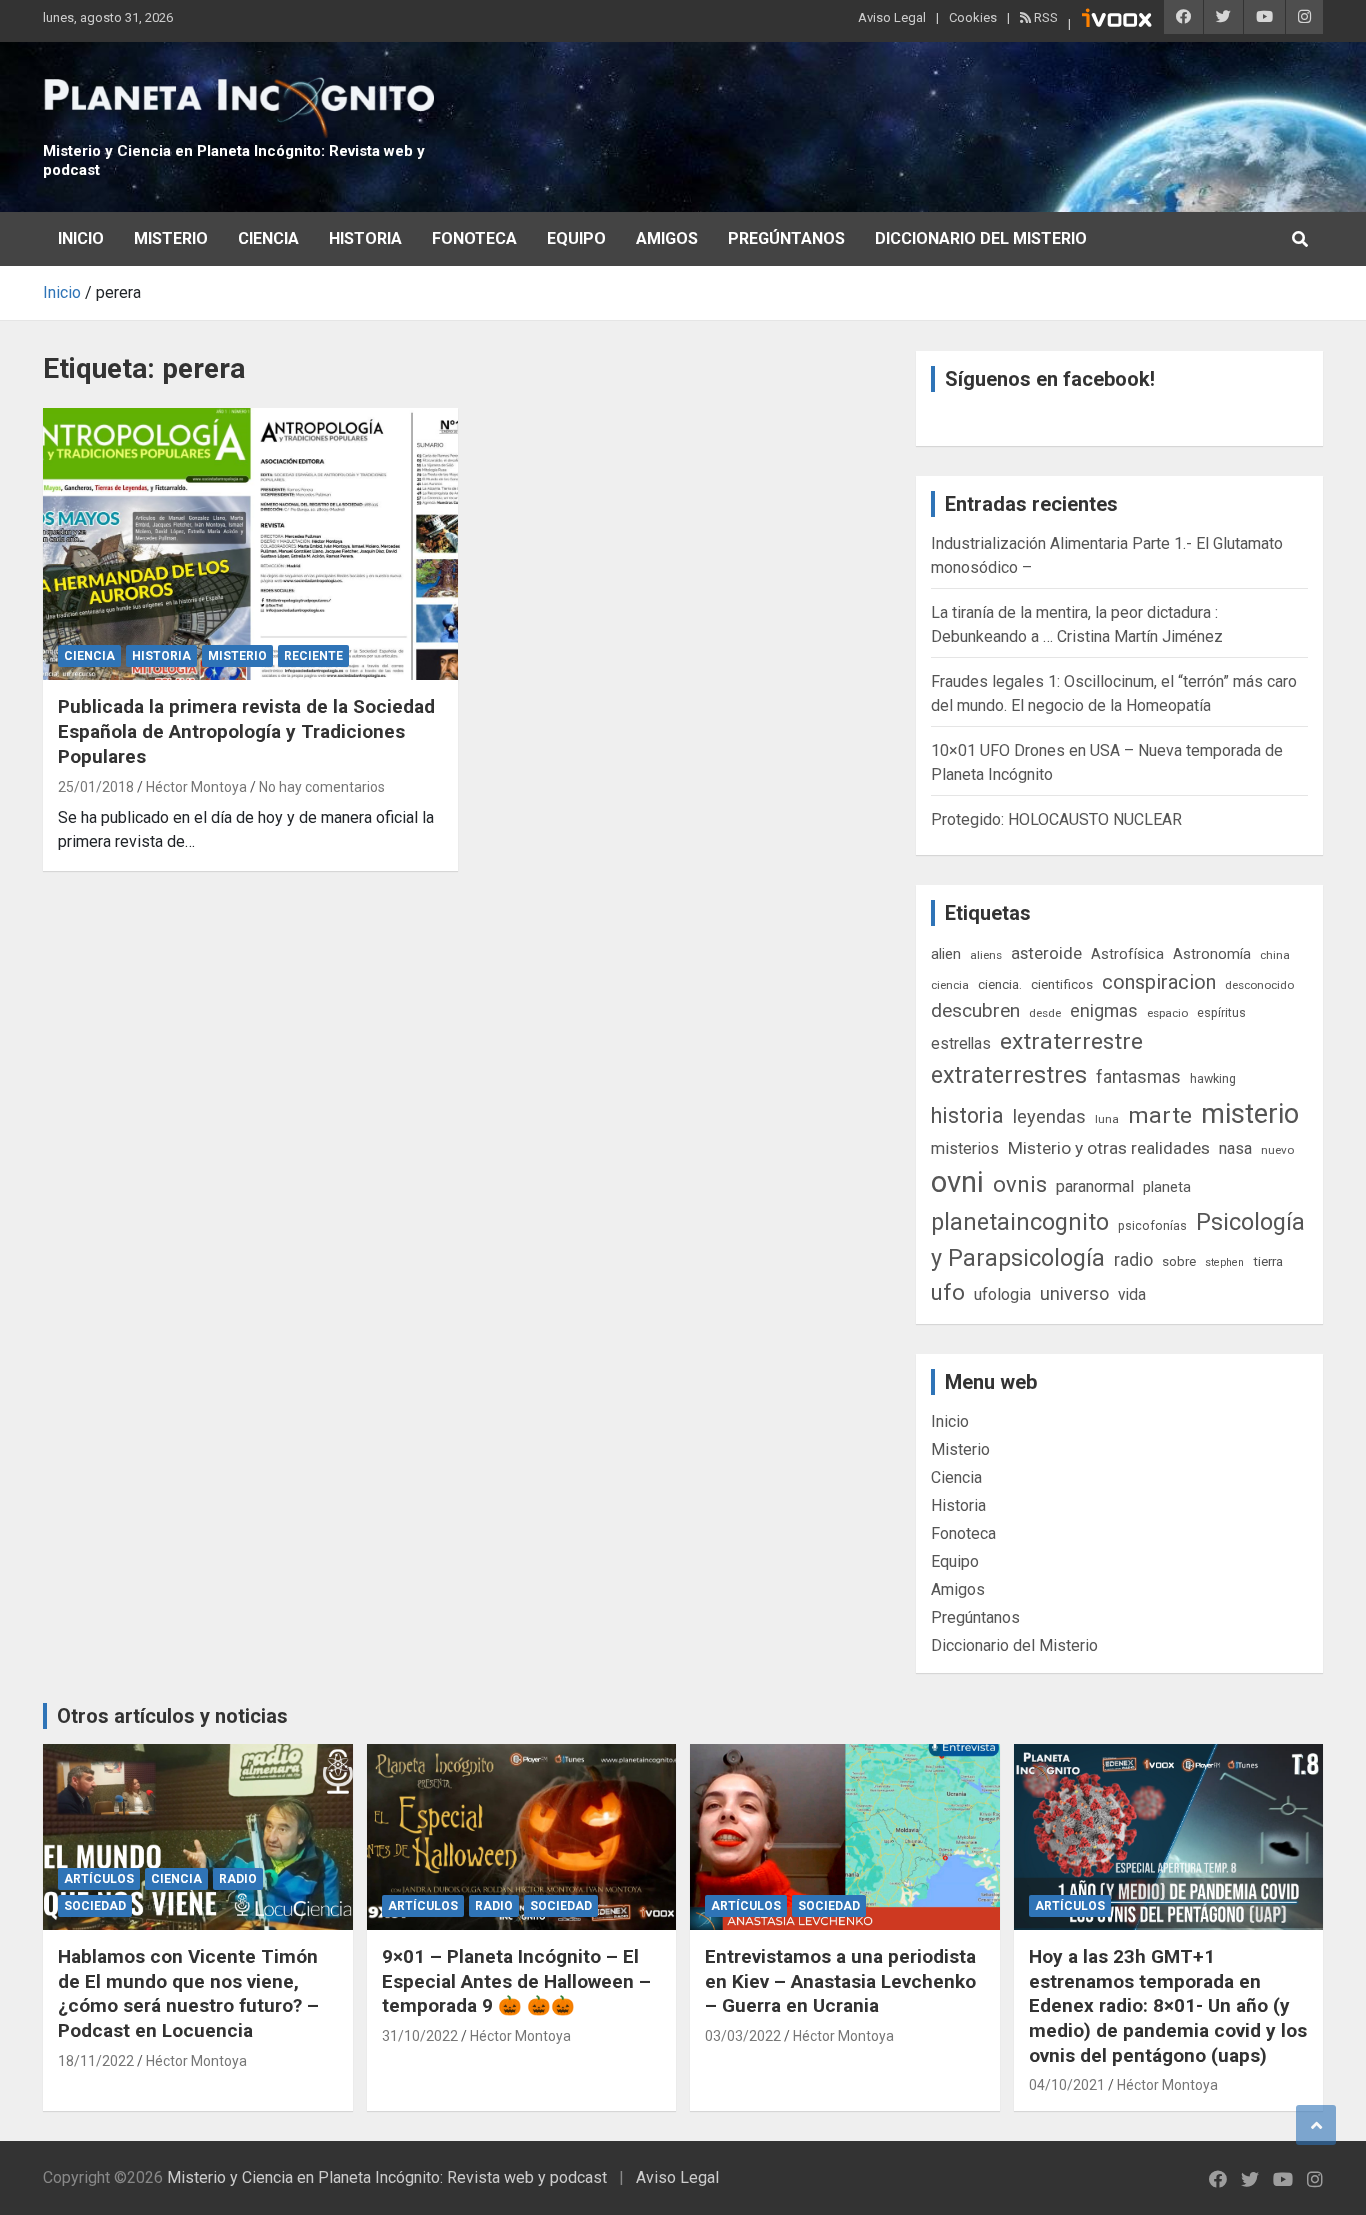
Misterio (171, 238)
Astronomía (1212, 954)
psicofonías (1152, 1225)
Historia (365, 238)
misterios (965, 1148)
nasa (1235, 1148)
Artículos (99, 1879)
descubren (975, 1010)
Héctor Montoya (196, 787)
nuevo (1277, 1150)
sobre (1179, 1261)
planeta (1167, 1187)
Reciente (313, 656)
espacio (1167, 1013)
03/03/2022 (743, 2036)
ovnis (1020, 1184)
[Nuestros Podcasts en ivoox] (1117, 21)
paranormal (1095, 1186)
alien (946, 954)
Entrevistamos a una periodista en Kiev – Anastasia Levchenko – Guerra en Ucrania (840, 1981)
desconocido (1259, 985)
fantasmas (1138, 1076)
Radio (238, 1879)
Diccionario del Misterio (981, 238)
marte (1160, 1115)
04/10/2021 (1067, 2085)
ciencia (950, 985)
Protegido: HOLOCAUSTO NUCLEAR (1056, 819)
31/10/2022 (420, 2036)
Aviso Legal (892, 17)
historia (967, 1115)
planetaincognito (1020, 1222)
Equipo (576, 238)
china (1275, 955)
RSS (1044, 17)
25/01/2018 (96, 787)
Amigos (667, 238)
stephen (1224, 1262)
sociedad (95, 1906)
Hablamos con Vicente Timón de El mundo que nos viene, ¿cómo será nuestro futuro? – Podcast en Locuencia (188, 1993)
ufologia (1002, 1294)
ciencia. (1000, 984)
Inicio (81, 238)
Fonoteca (474, 238)
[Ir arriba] (1316, 2125)
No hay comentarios (322, 787)
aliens (986, 955)
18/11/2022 (96, 2061)
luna (1107, 1119)
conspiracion (1159, 982)
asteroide (1046, 953)
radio (1133, 1259)
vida (1132, 1295)
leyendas (1049, 1117)
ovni (957, 1182)
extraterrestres (1009, 1075)
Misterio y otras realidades (1109, 1148)
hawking (1213, 1078)
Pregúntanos (786, 238)
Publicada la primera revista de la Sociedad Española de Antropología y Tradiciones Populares (246, 731)
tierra (1268, 1261)
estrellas (961, 1044)
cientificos (1062, 984)
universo (1074, 1293)
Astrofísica (1127, 954)
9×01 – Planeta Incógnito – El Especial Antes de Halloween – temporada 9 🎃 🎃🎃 (516, 1981)
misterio (1250, 1114)
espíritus (1221, 1012)
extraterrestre (1071, 1041)
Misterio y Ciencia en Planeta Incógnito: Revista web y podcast (387, 2177)
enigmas (1104, 1010)
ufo (948, 1292)
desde (1045, 1013)
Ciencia (268, 238)
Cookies (973, 17)
